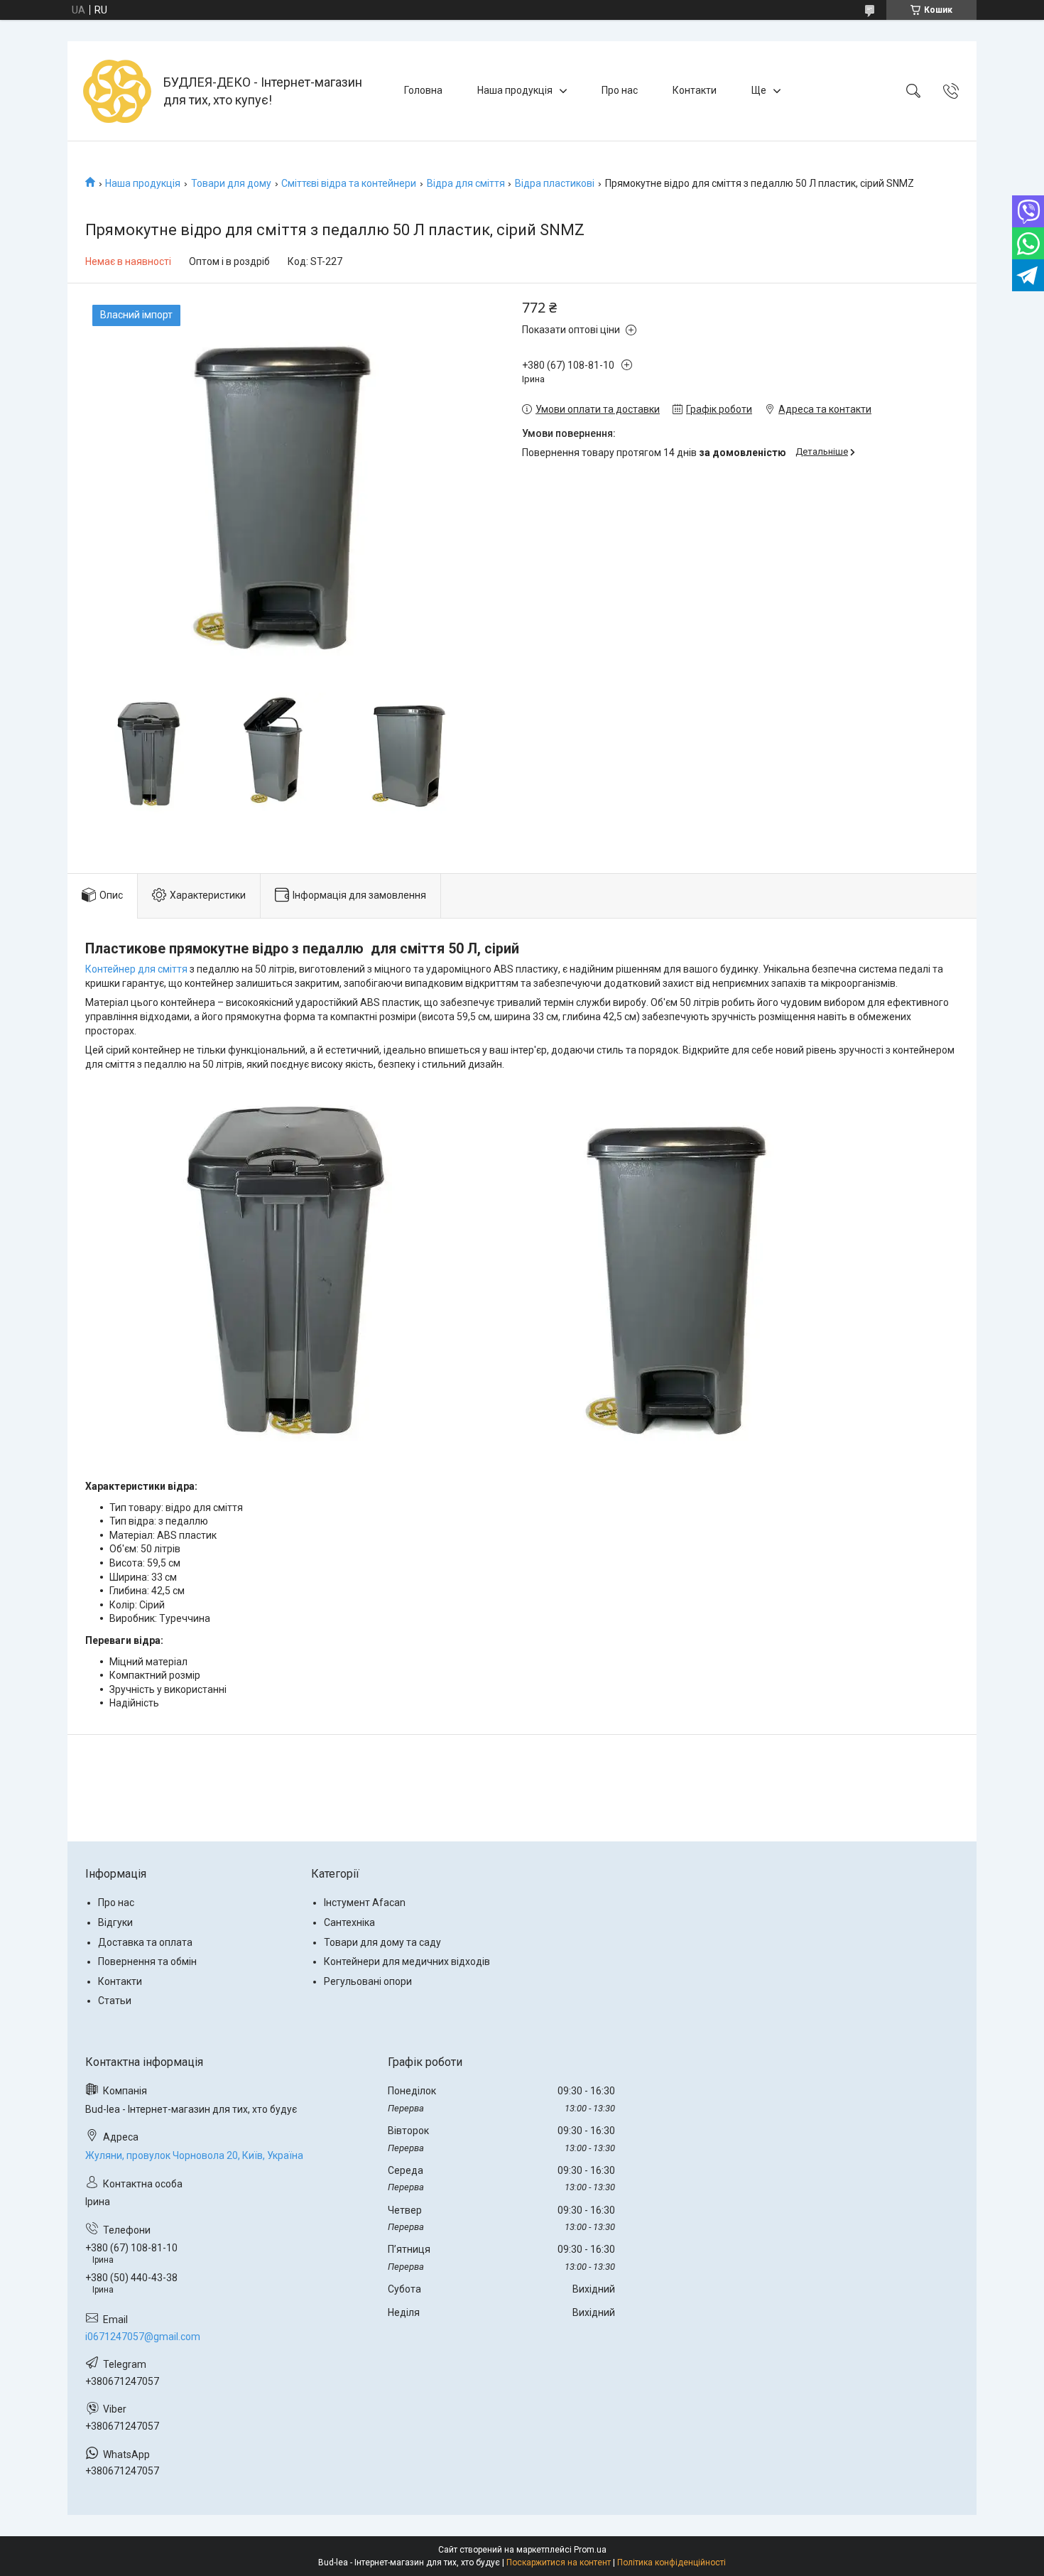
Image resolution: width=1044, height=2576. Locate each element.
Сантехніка (349, 1922)
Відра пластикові (555, 183)
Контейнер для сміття (136, 969)
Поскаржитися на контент (559, 2563)
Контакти (695, 90)
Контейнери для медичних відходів (407, 1961)
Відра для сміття (466, 183)
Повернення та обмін (147, 1961)
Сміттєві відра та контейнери (349, 183)
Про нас (620, 90)
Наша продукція (515, 90)
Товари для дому (231, 183)
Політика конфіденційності (671, 2563)
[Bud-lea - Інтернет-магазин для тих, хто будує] (117, 91)
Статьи (115, 2001)
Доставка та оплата (145, 1942)
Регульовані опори (368, 1981)
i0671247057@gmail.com (143, 2337)
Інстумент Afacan (365, 1903)
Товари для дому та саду (382, 1942)
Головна (423, 90)
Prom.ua (590, 2550)
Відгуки (115, 1922)
